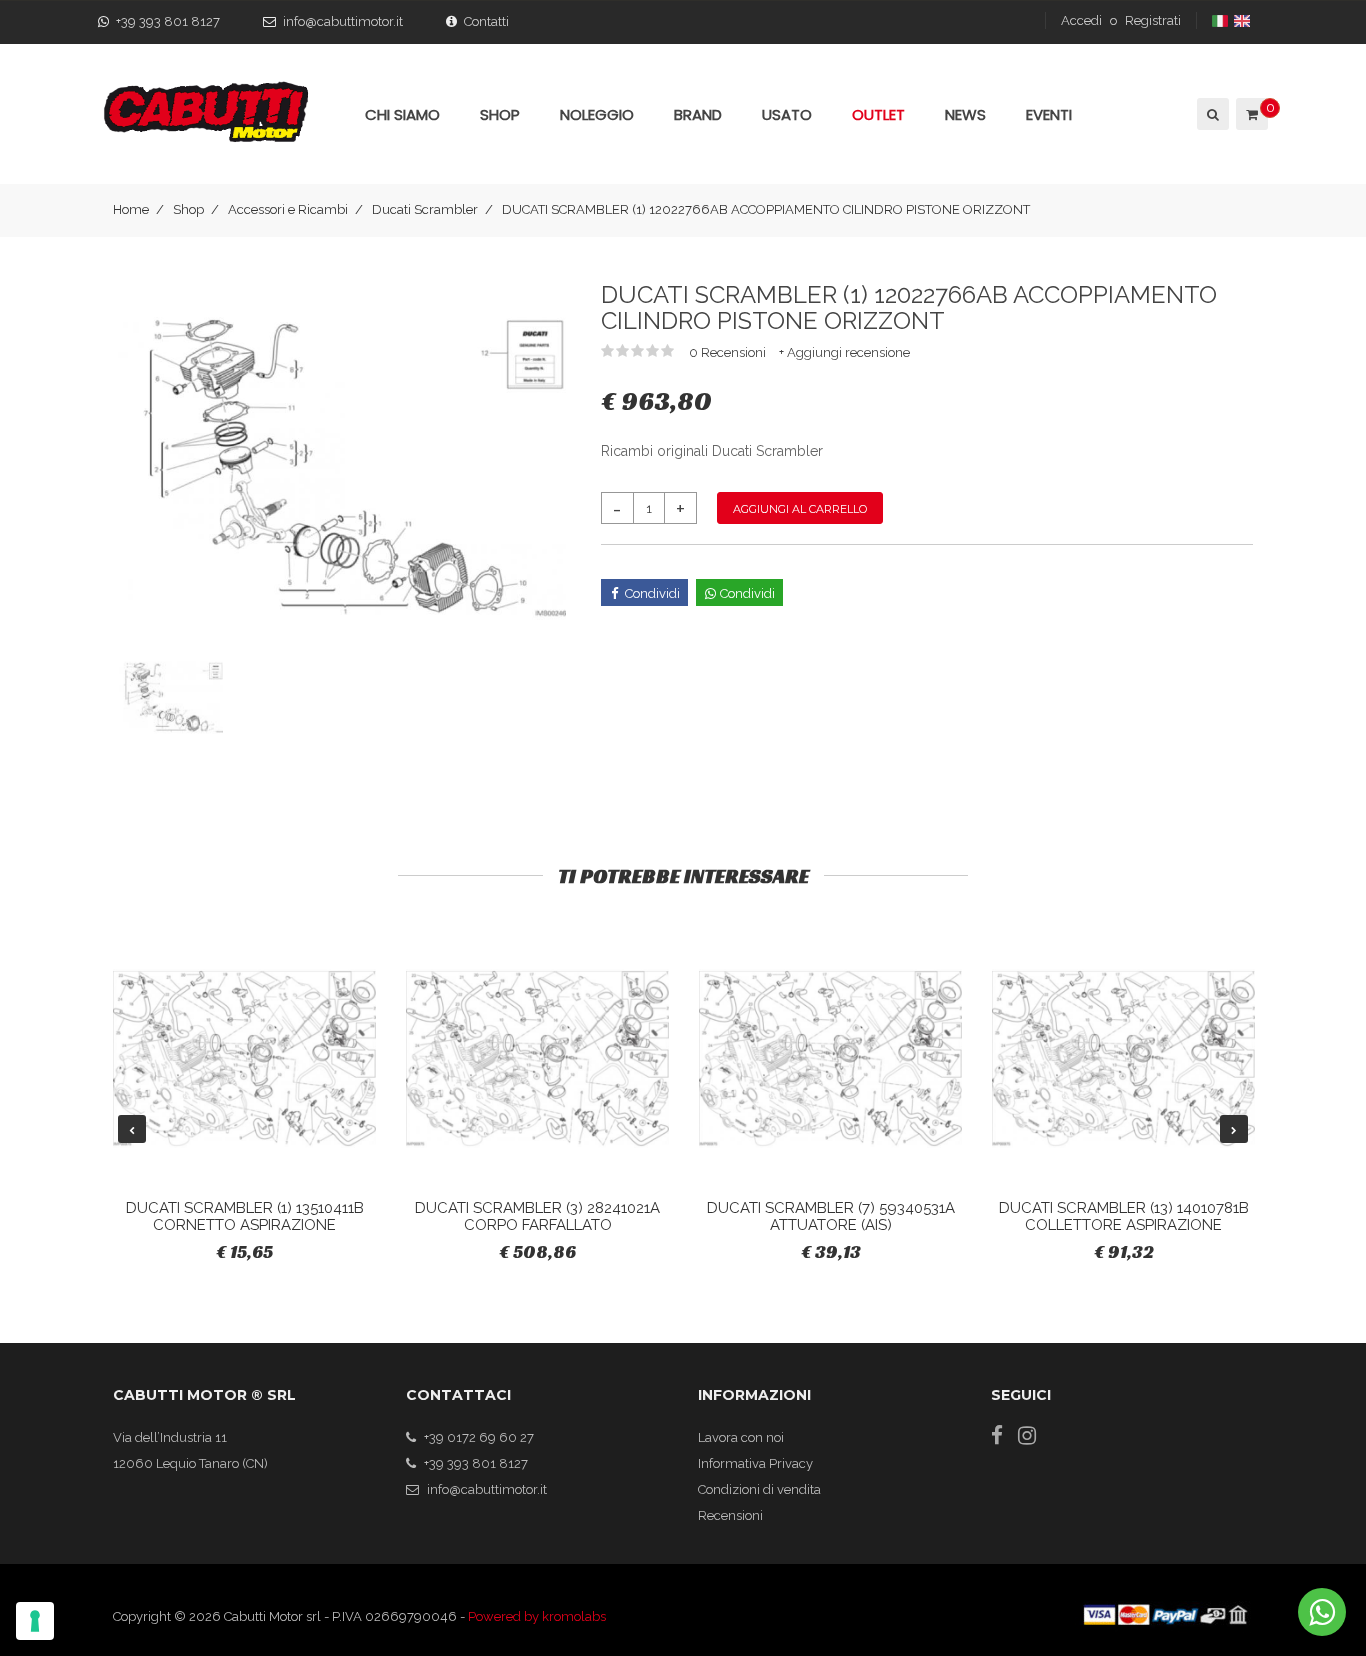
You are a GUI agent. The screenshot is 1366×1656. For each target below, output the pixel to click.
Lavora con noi (741, 1437)
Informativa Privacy (755, 1463)
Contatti (486, 21)
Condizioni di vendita (759, 1489)
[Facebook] (997, 1435)
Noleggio (597, 114)
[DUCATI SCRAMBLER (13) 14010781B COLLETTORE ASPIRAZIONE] (1123, 1058)
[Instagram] (1027, 1435)
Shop (188, 209)
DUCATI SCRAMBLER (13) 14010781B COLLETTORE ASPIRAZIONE (1124, 1216)
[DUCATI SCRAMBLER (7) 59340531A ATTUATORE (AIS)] (830, 1058)
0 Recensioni (729, 352)
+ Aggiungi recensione (844, 352)
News (965, 114)
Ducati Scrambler (425, 209)
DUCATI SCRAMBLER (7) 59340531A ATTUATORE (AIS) (831, 1216)
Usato (787, 114)
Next (1234, 1129)
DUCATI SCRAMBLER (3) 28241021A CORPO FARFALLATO (537, 1216)
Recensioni (730, 1515)
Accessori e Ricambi (288, 209)
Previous (132, 1129)
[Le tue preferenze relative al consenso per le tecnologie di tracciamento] (35, 1621)
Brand (698, 114)
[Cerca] (1211, 114)
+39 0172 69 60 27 (479, 1437)
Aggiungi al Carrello (800, 509)
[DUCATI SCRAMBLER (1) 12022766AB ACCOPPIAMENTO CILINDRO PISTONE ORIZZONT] (342, 465)
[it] (1221, 20)
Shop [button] (500, 114)
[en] (1243, 20)
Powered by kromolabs (537, 1616)
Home (131, 209)
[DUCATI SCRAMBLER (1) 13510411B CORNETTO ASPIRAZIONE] (244, 1058)
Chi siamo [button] (402, 114)
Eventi (1049, 114)
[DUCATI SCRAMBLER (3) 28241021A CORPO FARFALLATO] (537, 1058)
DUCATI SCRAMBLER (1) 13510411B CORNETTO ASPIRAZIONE (245, 1216)
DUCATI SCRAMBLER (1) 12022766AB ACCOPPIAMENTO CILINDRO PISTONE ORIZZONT (766, 209)
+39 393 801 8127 (168, 21)
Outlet (878, 114)
